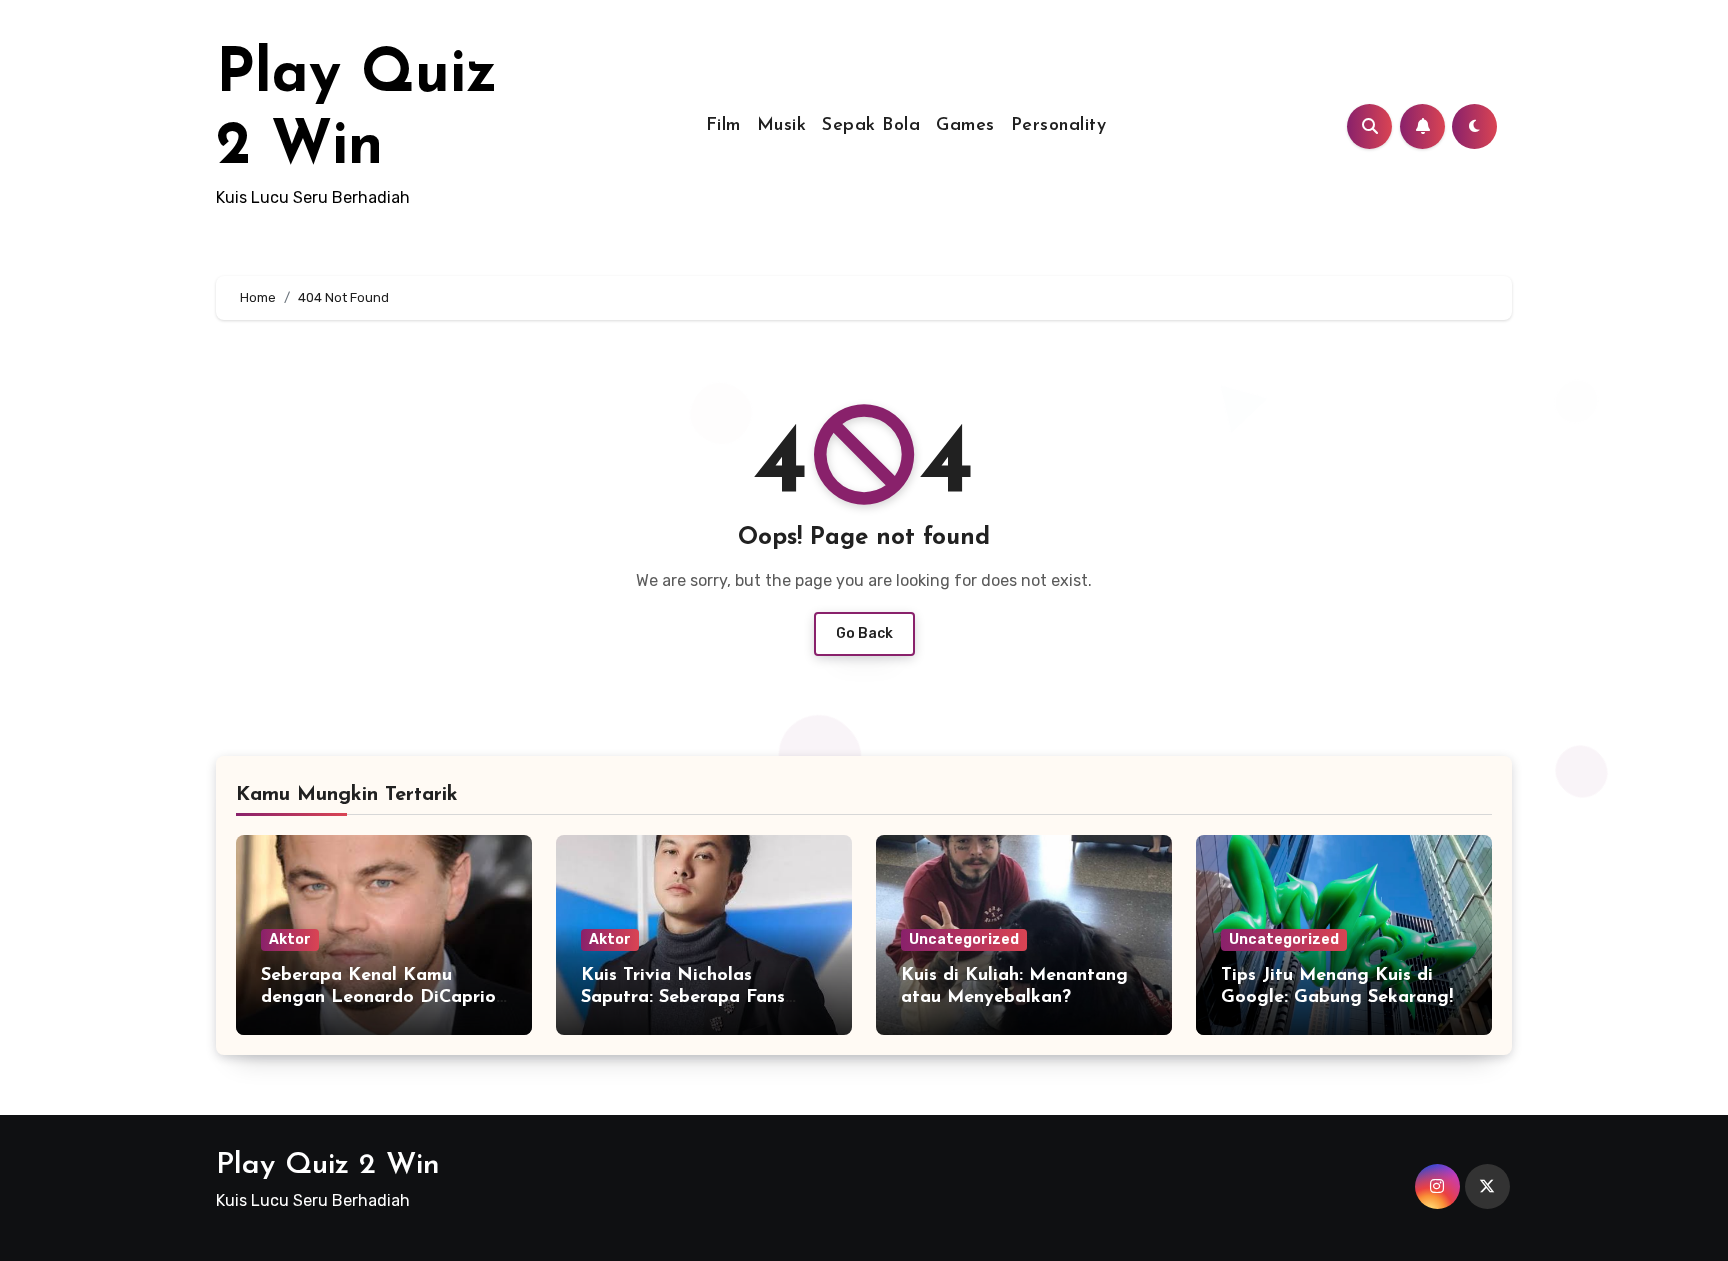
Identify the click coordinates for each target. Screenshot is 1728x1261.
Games (965, 126)
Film (723, 126)
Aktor (290, 939)
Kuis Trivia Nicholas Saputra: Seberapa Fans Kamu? (683, 997)
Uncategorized (964, 939)
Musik (782, 126)
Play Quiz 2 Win (328, 1165)
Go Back (864, 633)
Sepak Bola (871, 126)
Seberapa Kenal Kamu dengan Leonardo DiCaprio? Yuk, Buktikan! (383, 997)
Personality (1059, 126)
